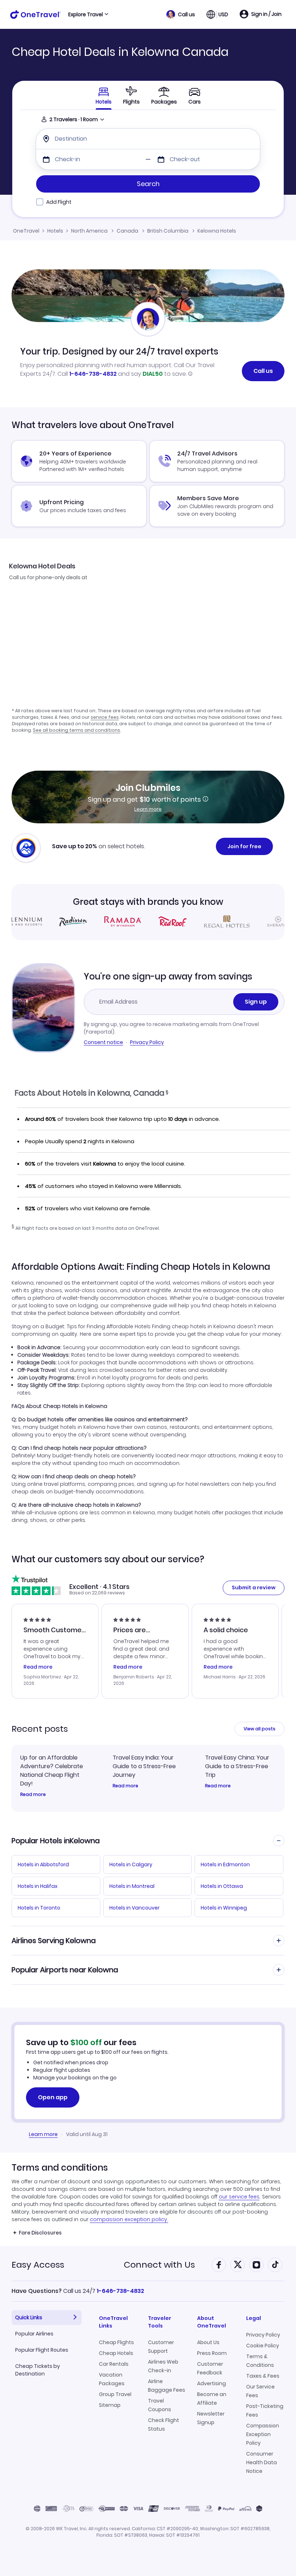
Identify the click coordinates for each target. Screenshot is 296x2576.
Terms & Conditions (260, 2361)
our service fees (239, 2197)
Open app (53, 2097)
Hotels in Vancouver (134, 1908)
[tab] (131, 95)
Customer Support (161, 2347)
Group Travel (115, 2394)
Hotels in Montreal (132, 1886)
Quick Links (29, 2317)
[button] (181, 14)
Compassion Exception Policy (263, 2434)
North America (89, 231)
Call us (263, 371)
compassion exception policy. (129, 2219)
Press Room (212, 2353)
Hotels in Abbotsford (43, 1864)
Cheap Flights (116, 2342)
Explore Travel (86, 14)
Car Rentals (114, 2364)
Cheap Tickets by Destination (38, 2370)
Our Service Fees (260, 2391)
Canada (127, 231)
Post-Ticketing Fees (265, 2410)
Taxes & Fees (263, 2376)
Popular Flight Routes (42, 2350)
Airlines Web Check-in (163, 2366)
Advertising (212, 2383)
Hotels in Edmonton (225, 1864)
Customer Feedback (210, 2368)
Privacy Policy (147, 1042)
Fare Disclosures (40, 2233)
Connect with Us (159, 2265)
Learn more (148, 809)
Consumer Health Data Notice (262, 2462)
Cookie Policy (263, 2346)
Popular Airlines (34, 2334)
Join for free (244, 846)
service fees (105, 717)
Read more (33, 1795)
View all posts (260, 1729)
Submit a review (254, 1588)
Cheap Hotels (116, 2353)
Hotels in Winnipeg (224, 1908)
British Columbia (168, 231)
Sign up (256, 1002)
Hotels (55, 231)
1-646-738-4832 (93, 374)
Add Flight (59, 202)
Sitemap (110, 2405)
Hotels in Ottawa (222, 1886)
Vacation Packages (112, 2379)
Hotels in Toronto (39, 1908)
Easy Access (38, 2265)
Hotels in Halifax (38, 1886)
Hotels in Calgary (131, 1864)
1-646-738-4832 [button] (120, 2291)
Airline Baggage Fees (167, 2386)
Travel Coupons (160, 2405)
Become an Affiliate (212, 2399)
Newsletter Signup (211, 2418)
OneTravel (26, 231)
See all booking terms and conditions (77, 730)
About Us (208, 2342)
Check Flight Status (164, 2425)
